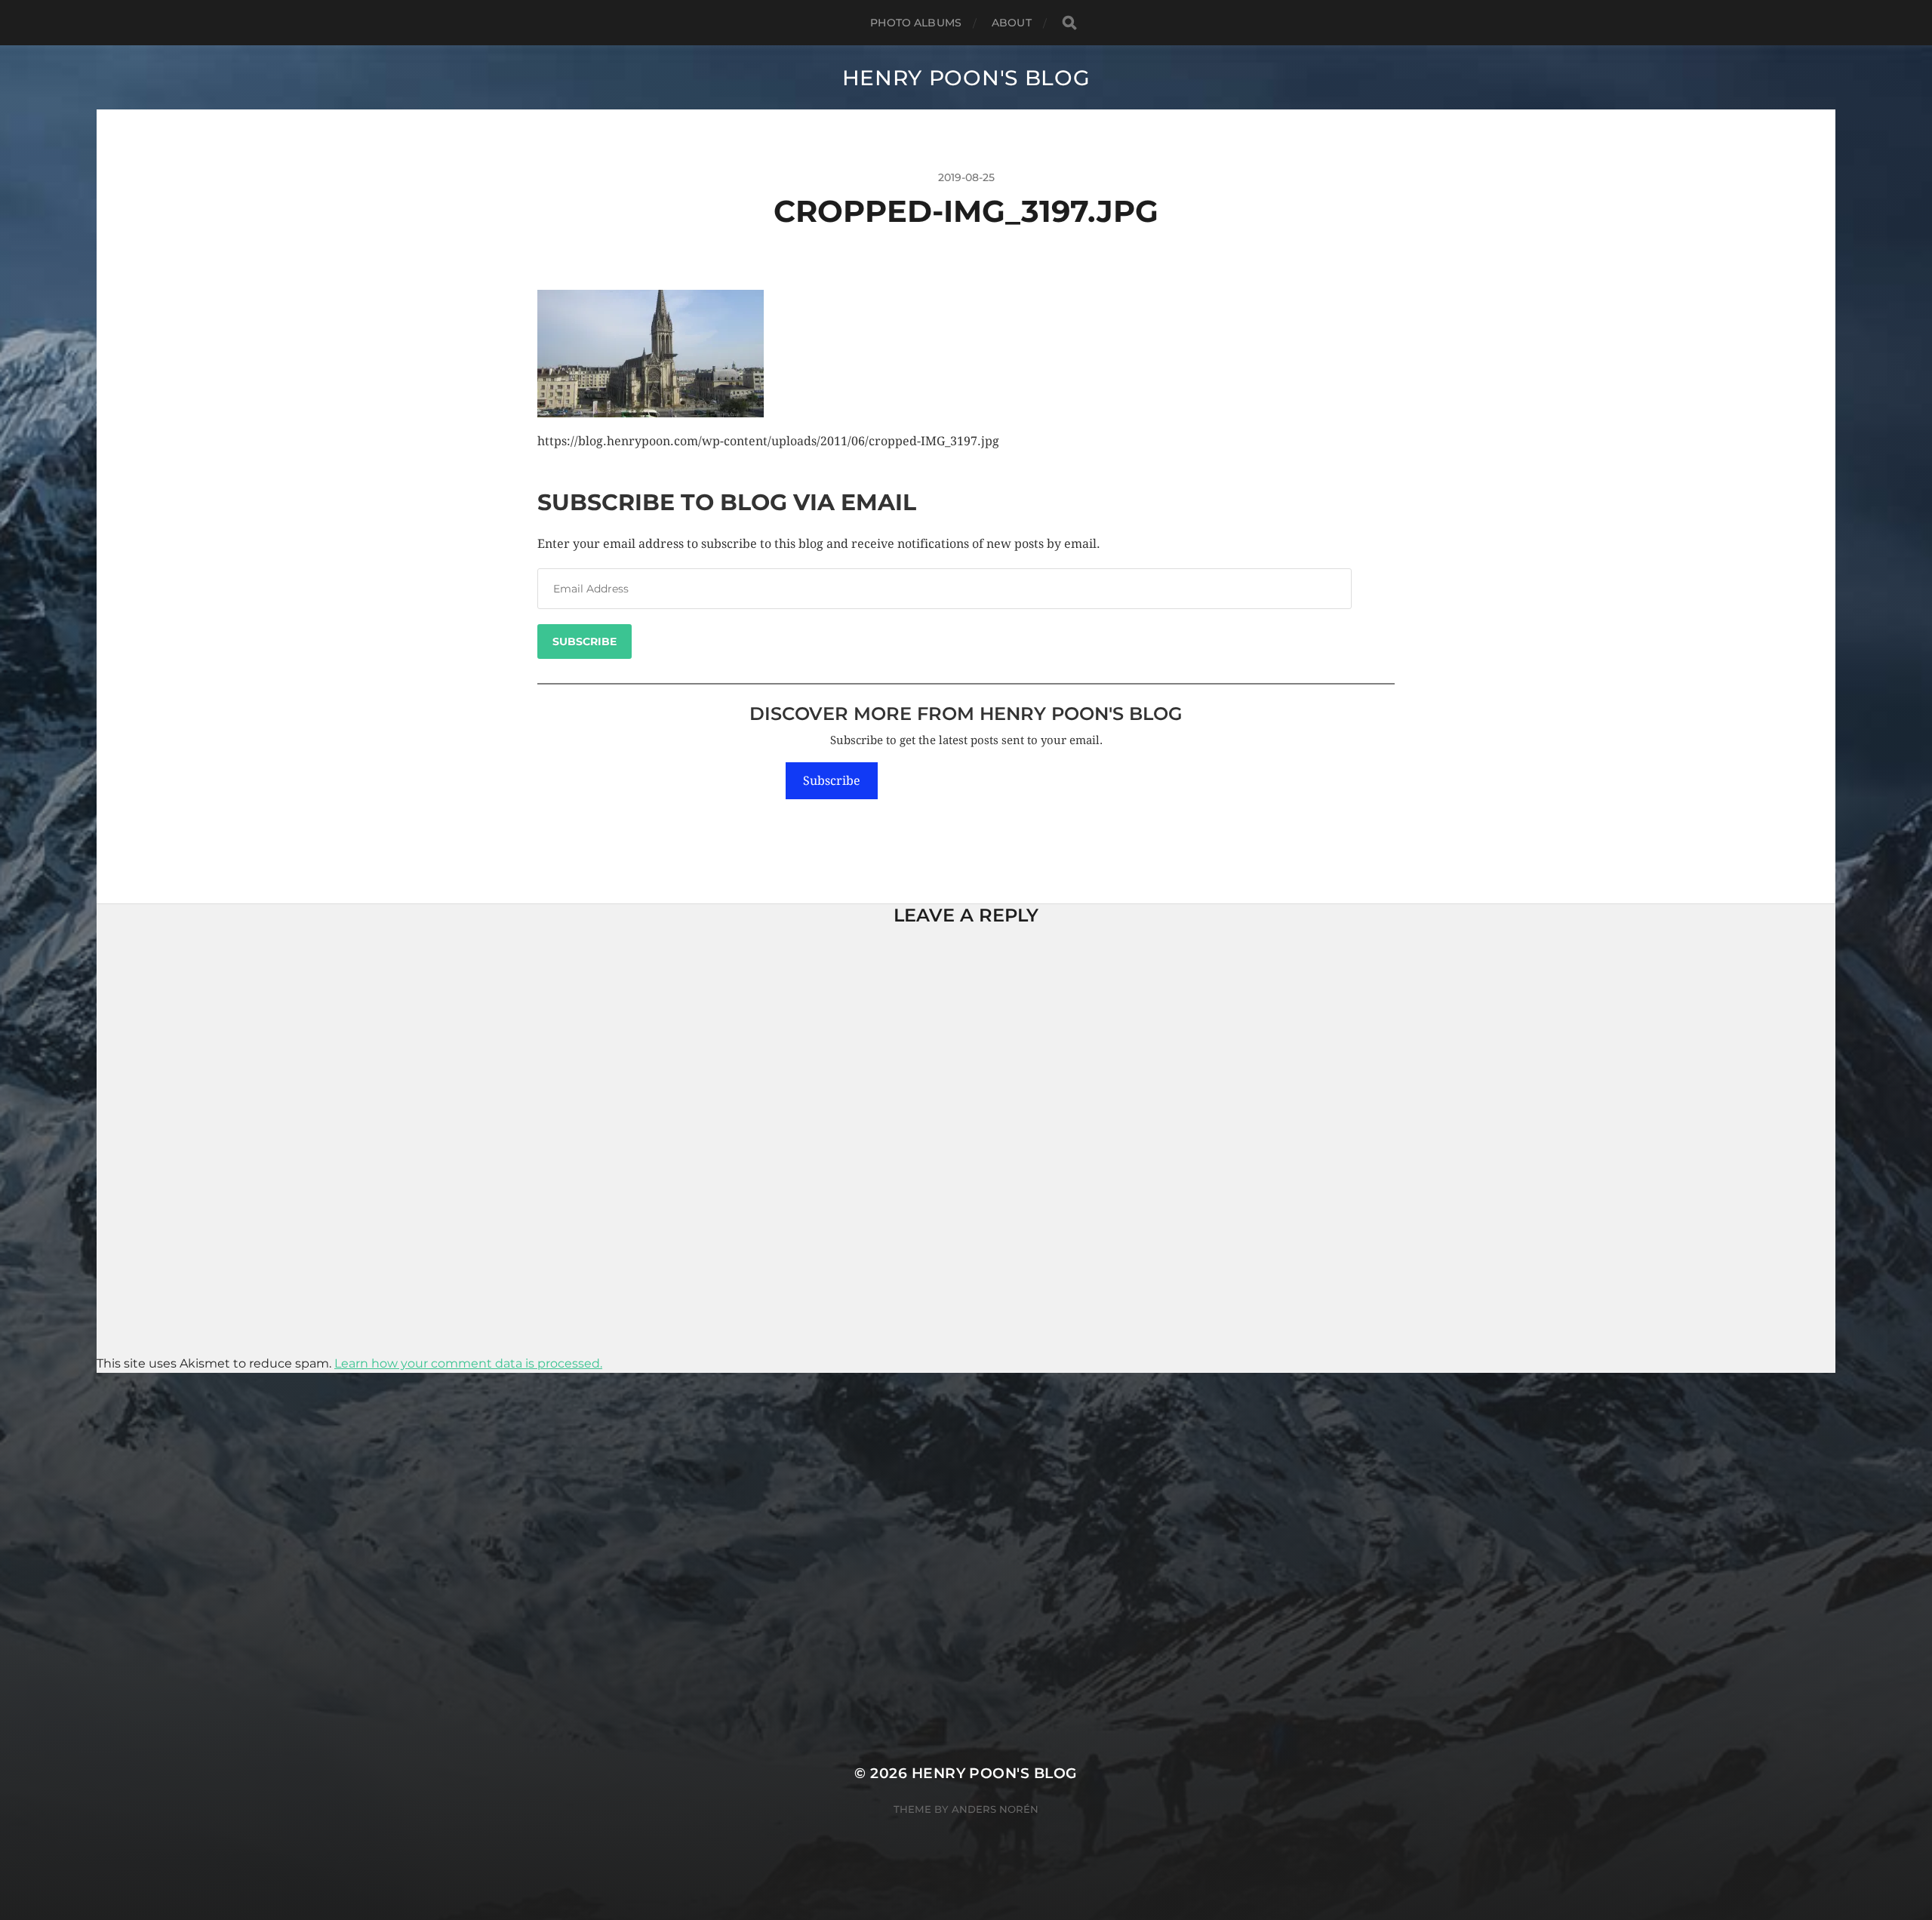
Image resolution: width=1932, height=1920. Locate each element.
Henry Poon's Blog (966, 78)
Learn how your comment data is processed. (468, 1363)
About (1012, 23)
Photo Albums (916, 23)
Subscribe (585, 642)
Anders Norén (995, 1809)
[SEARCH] (1069, 23)
